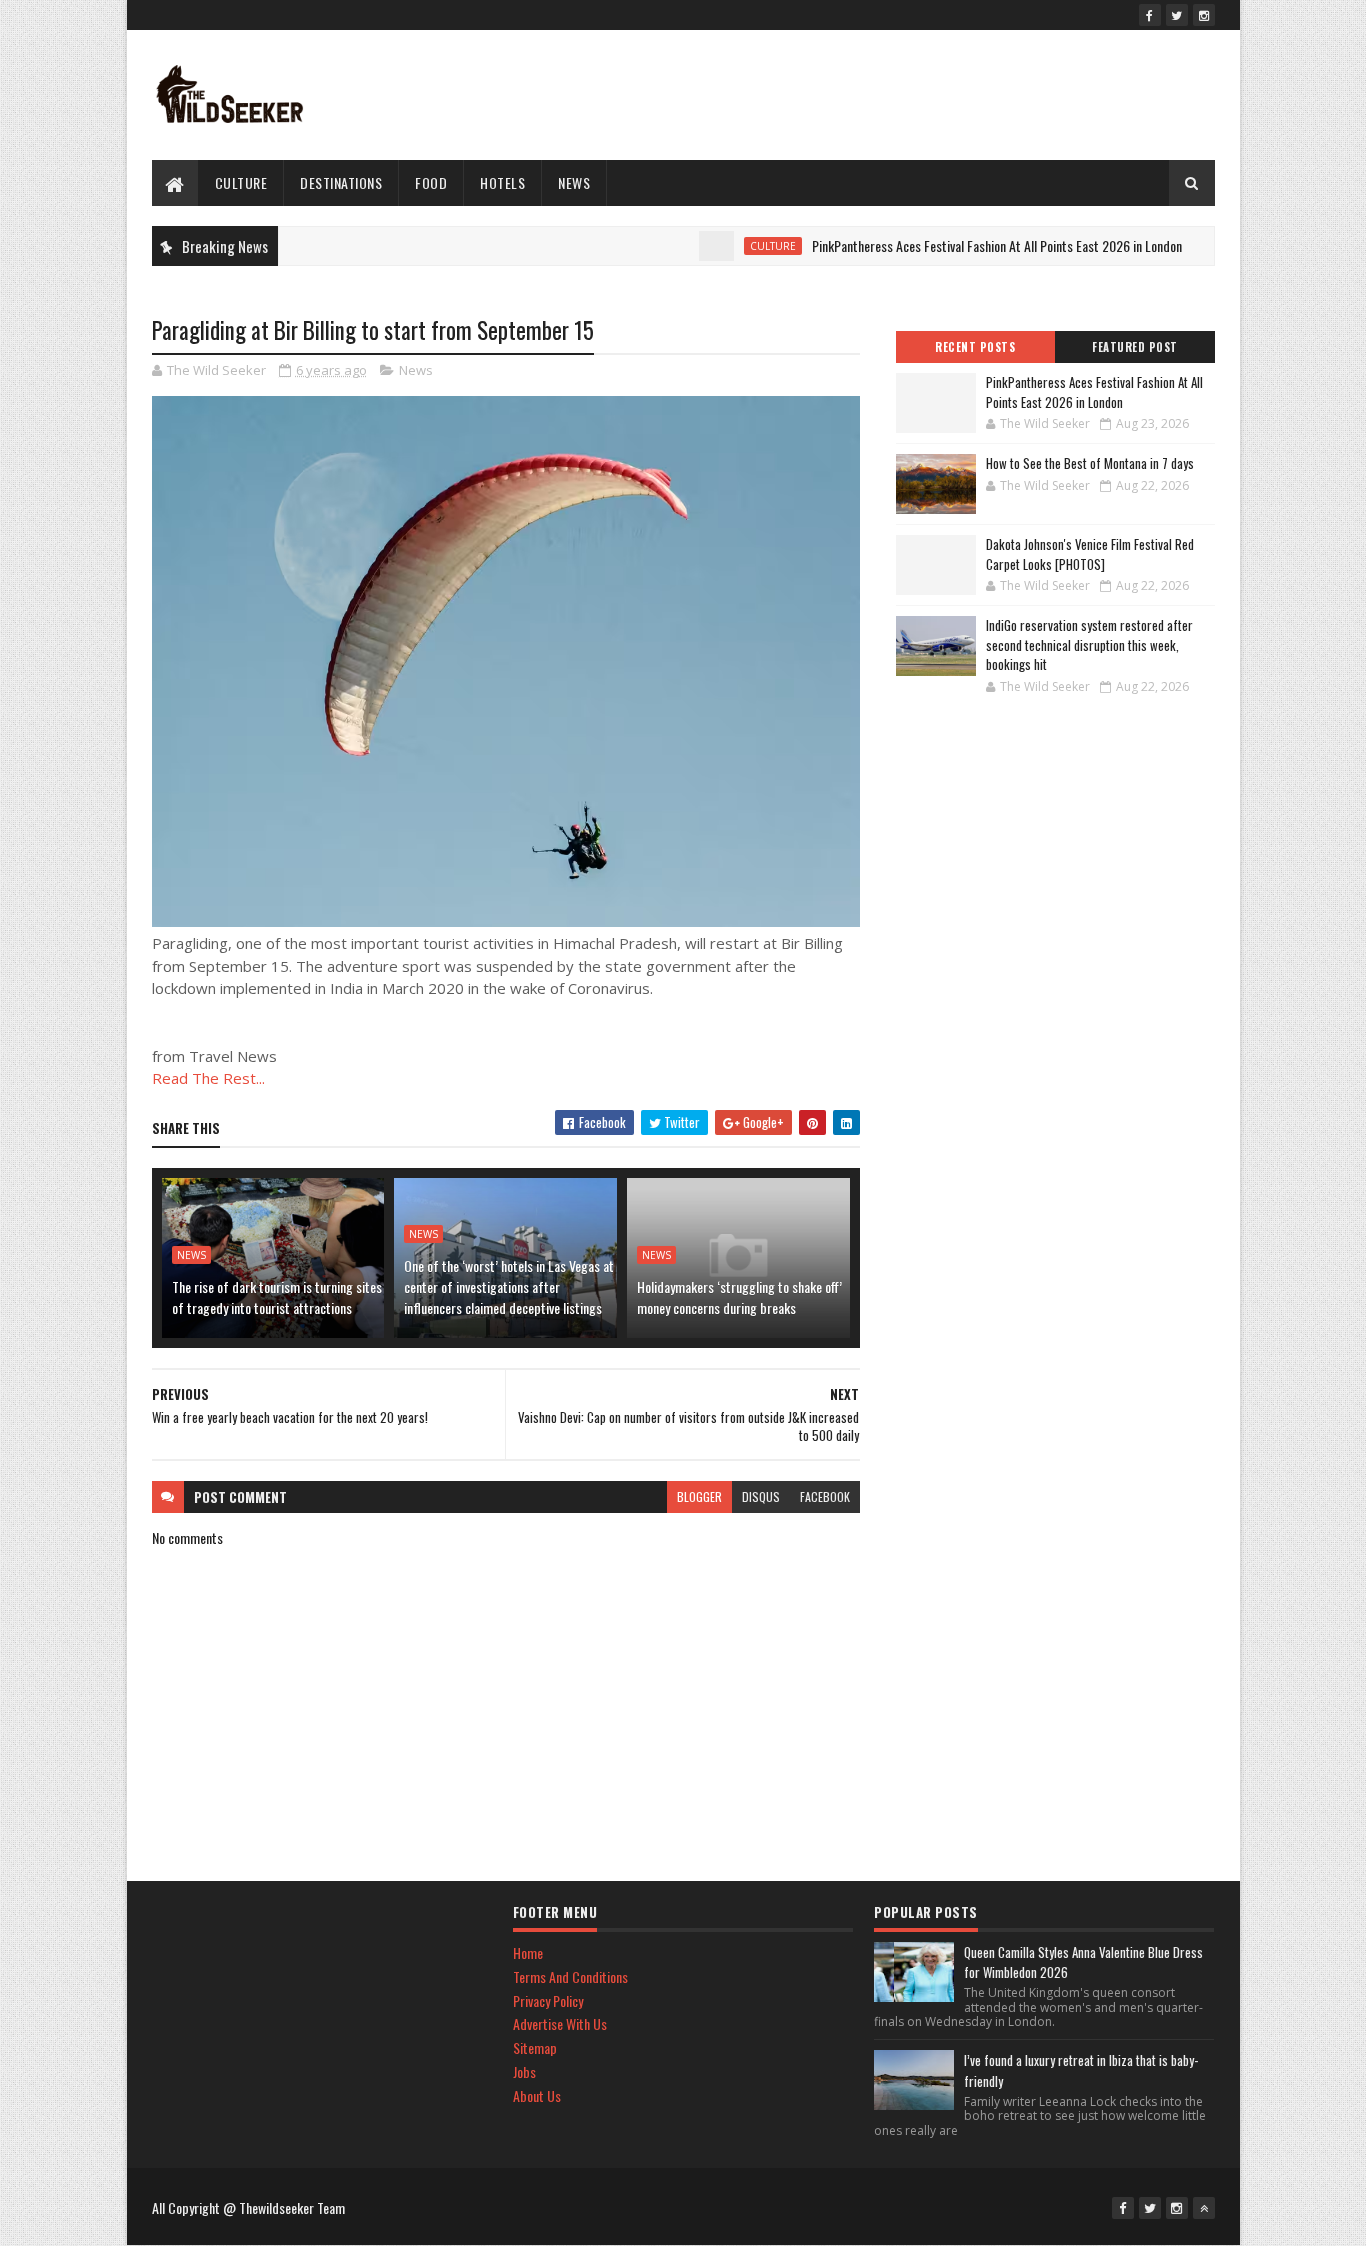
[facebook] (1150, 15)
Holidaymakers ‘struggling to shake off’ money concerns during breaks (739, 1297)
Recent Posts (975, 347)
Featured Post (1135, 347)
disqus (761, 1496)
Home (528, 1952)
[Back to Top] (1204, 2208)
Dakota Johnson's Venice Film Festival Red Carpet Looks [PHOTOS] (1090, 554)
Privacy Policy (548, 2000)
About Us (537, 2095)
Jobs (524, 2071)
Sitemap (535, 2047)
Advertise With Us (560, 2023)
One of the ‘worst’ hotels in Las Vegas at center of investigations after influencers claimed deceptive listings (509, 1286)
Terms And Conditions (570, 1976)
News (574, 182)
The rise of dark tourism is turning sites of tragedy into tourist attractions (277, 1297)
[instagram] (1204, 15)
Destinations (341, 182)
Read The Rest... (208, 1078)
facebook (825, 1496)
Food (431, 182)
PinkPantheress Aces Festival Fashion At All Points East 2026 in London (959, 245)
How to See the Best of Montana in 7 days (1090, 463)
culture (241, 182)
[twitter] (1177, 15)
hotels (502, 182)
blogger (699, 1496)
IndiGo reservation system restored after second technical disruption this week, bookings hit (1089, 644)
